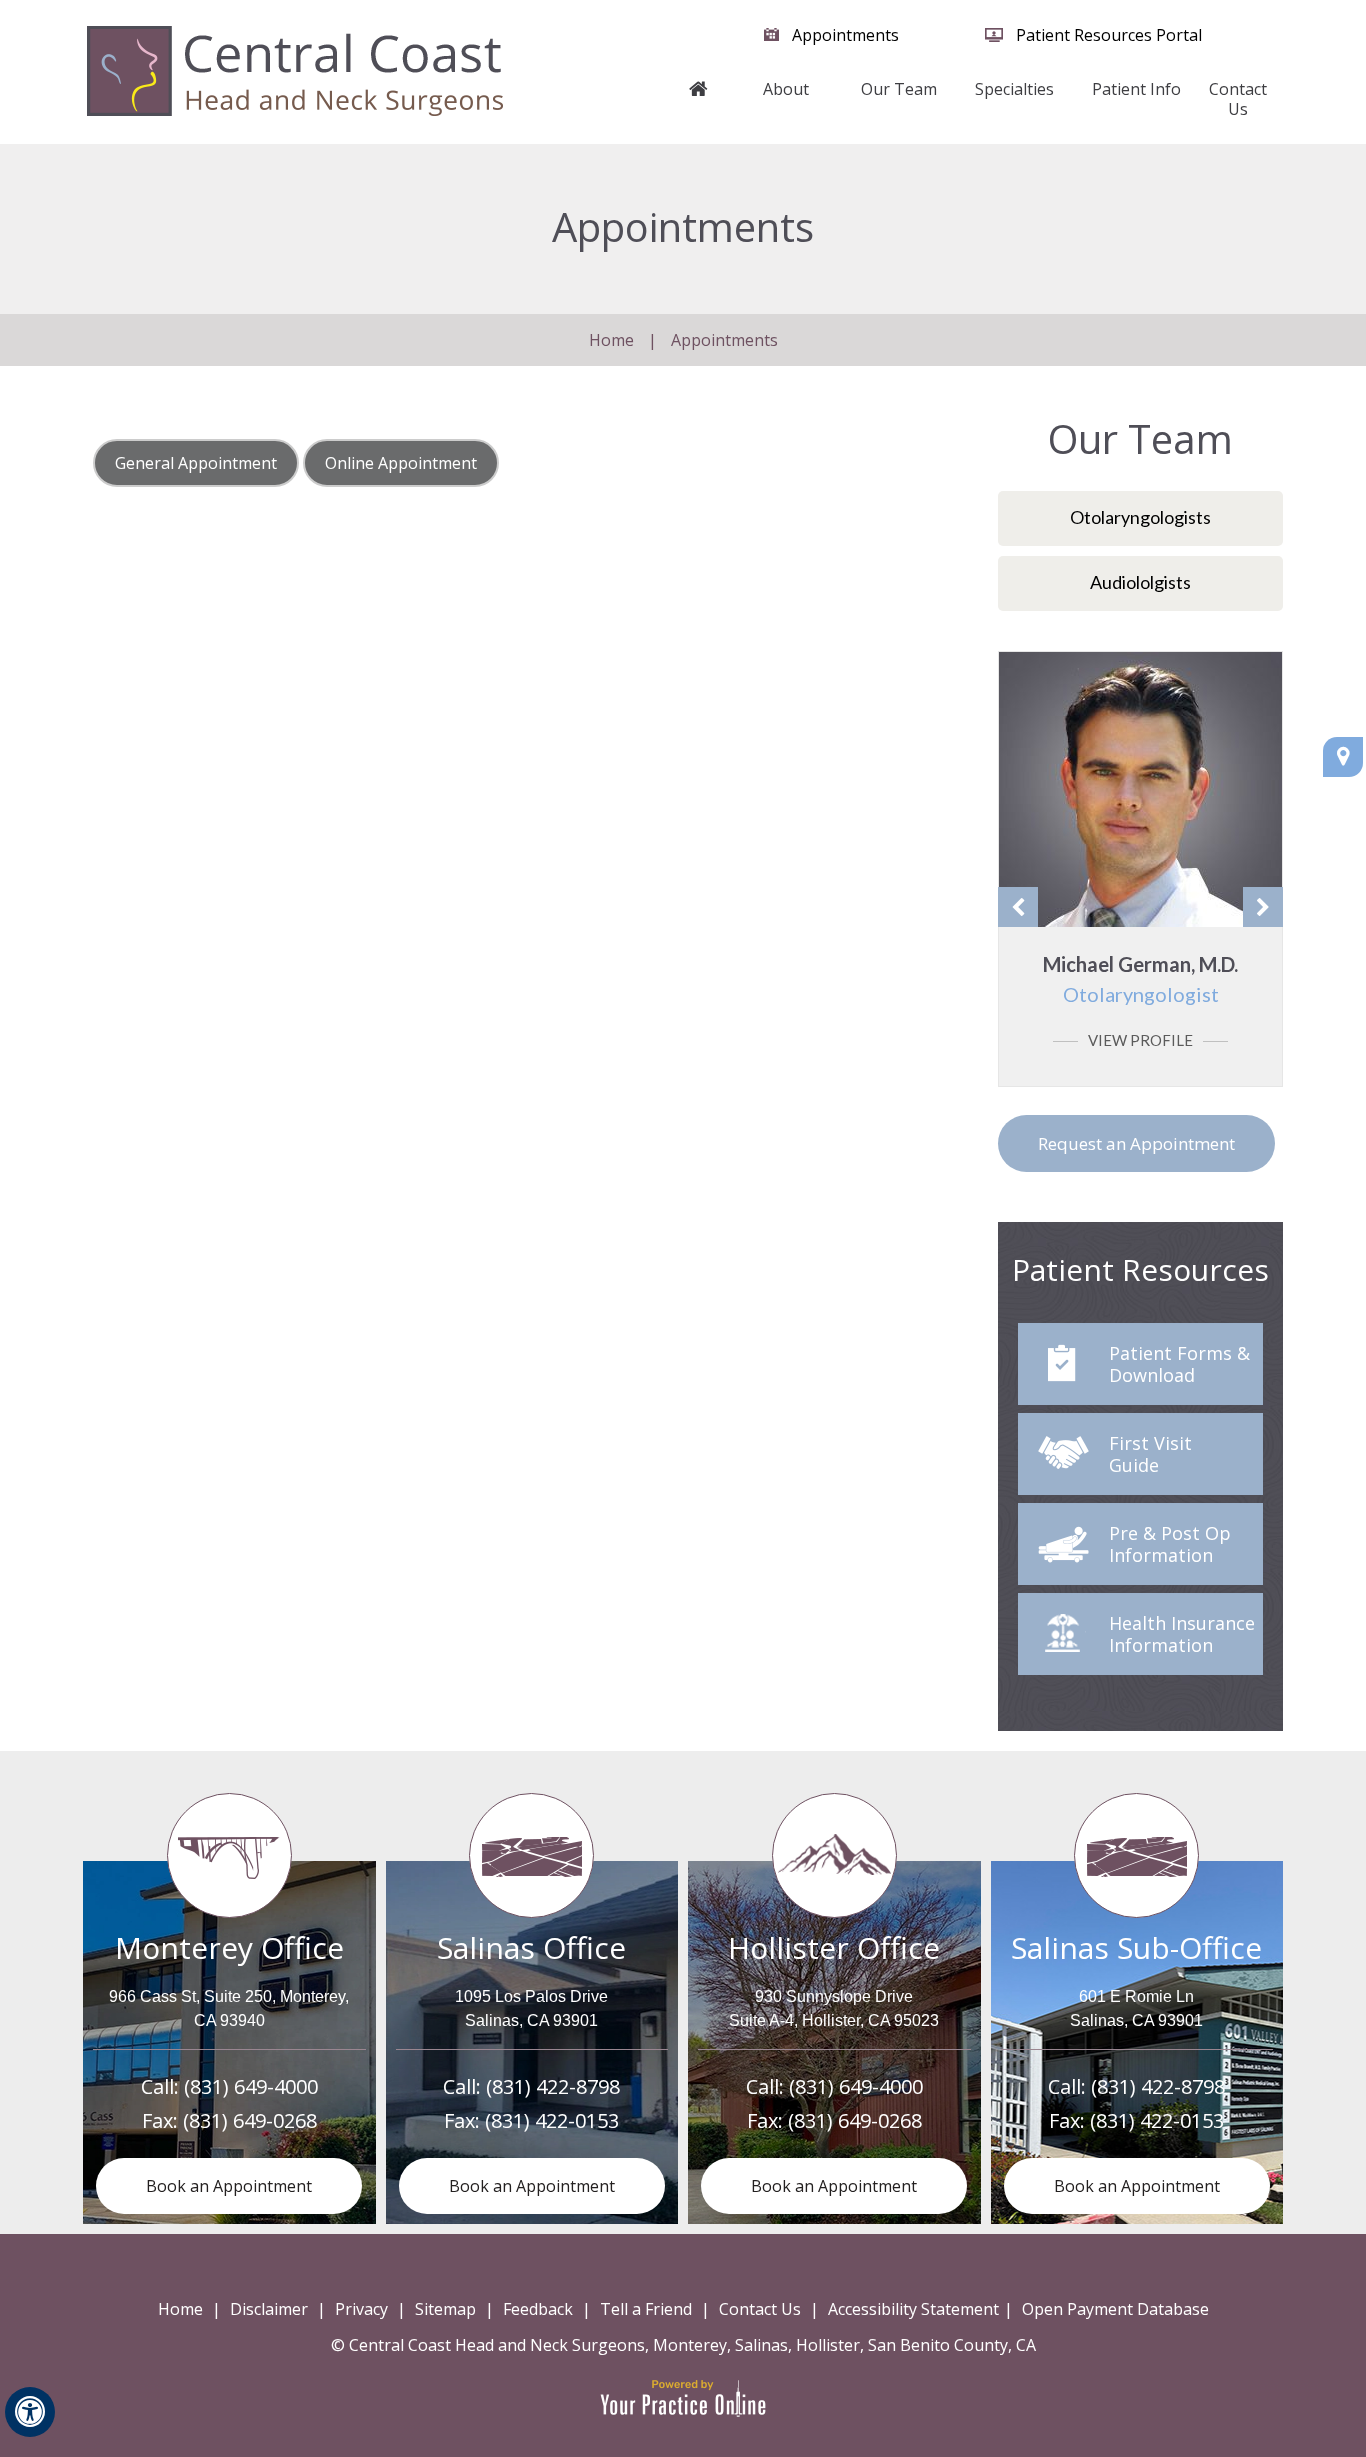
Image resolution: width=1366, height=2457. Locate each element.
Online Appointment (401, 463)
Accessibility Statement (913, 2309)
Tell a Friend (646, 2309)
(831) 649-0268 (250, 2120)
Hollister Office (834, 1947)
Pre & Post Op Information (1170, 1544)
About (786, 89)
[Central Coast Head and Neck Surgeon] (295, 70)
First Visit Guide (1150, 1454)
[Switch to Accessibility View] (30, 2412)
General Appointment (196, 463)
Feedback (538, 2309)
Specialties (1014, 89)
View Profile (1140, 1040)
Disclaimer (269, 2309)
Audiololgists (1140, 582)
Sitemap (445, 2309)
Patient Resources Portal (1109, 35)
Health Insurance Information (1182, 1634)
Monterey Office (229, 1947)
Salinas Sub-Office (1136, 1947)
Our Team (899, 89)
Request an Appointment (1136, 1143)
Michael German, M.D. (1140, 979)
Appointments (845, 35)
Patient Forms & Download (1179, 1364)
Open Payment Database (1115, 2309)
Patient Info (1136, 89)
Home (699, 99)
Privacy (361, 2309)
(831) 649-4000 (251, 2086)
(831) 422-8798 (553, 2086)
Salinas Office (531, 1947)
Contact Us (1238, 99)
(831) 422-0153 (552, 2120)
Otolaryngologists (1140, 517)
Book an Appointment (229, 2186)
